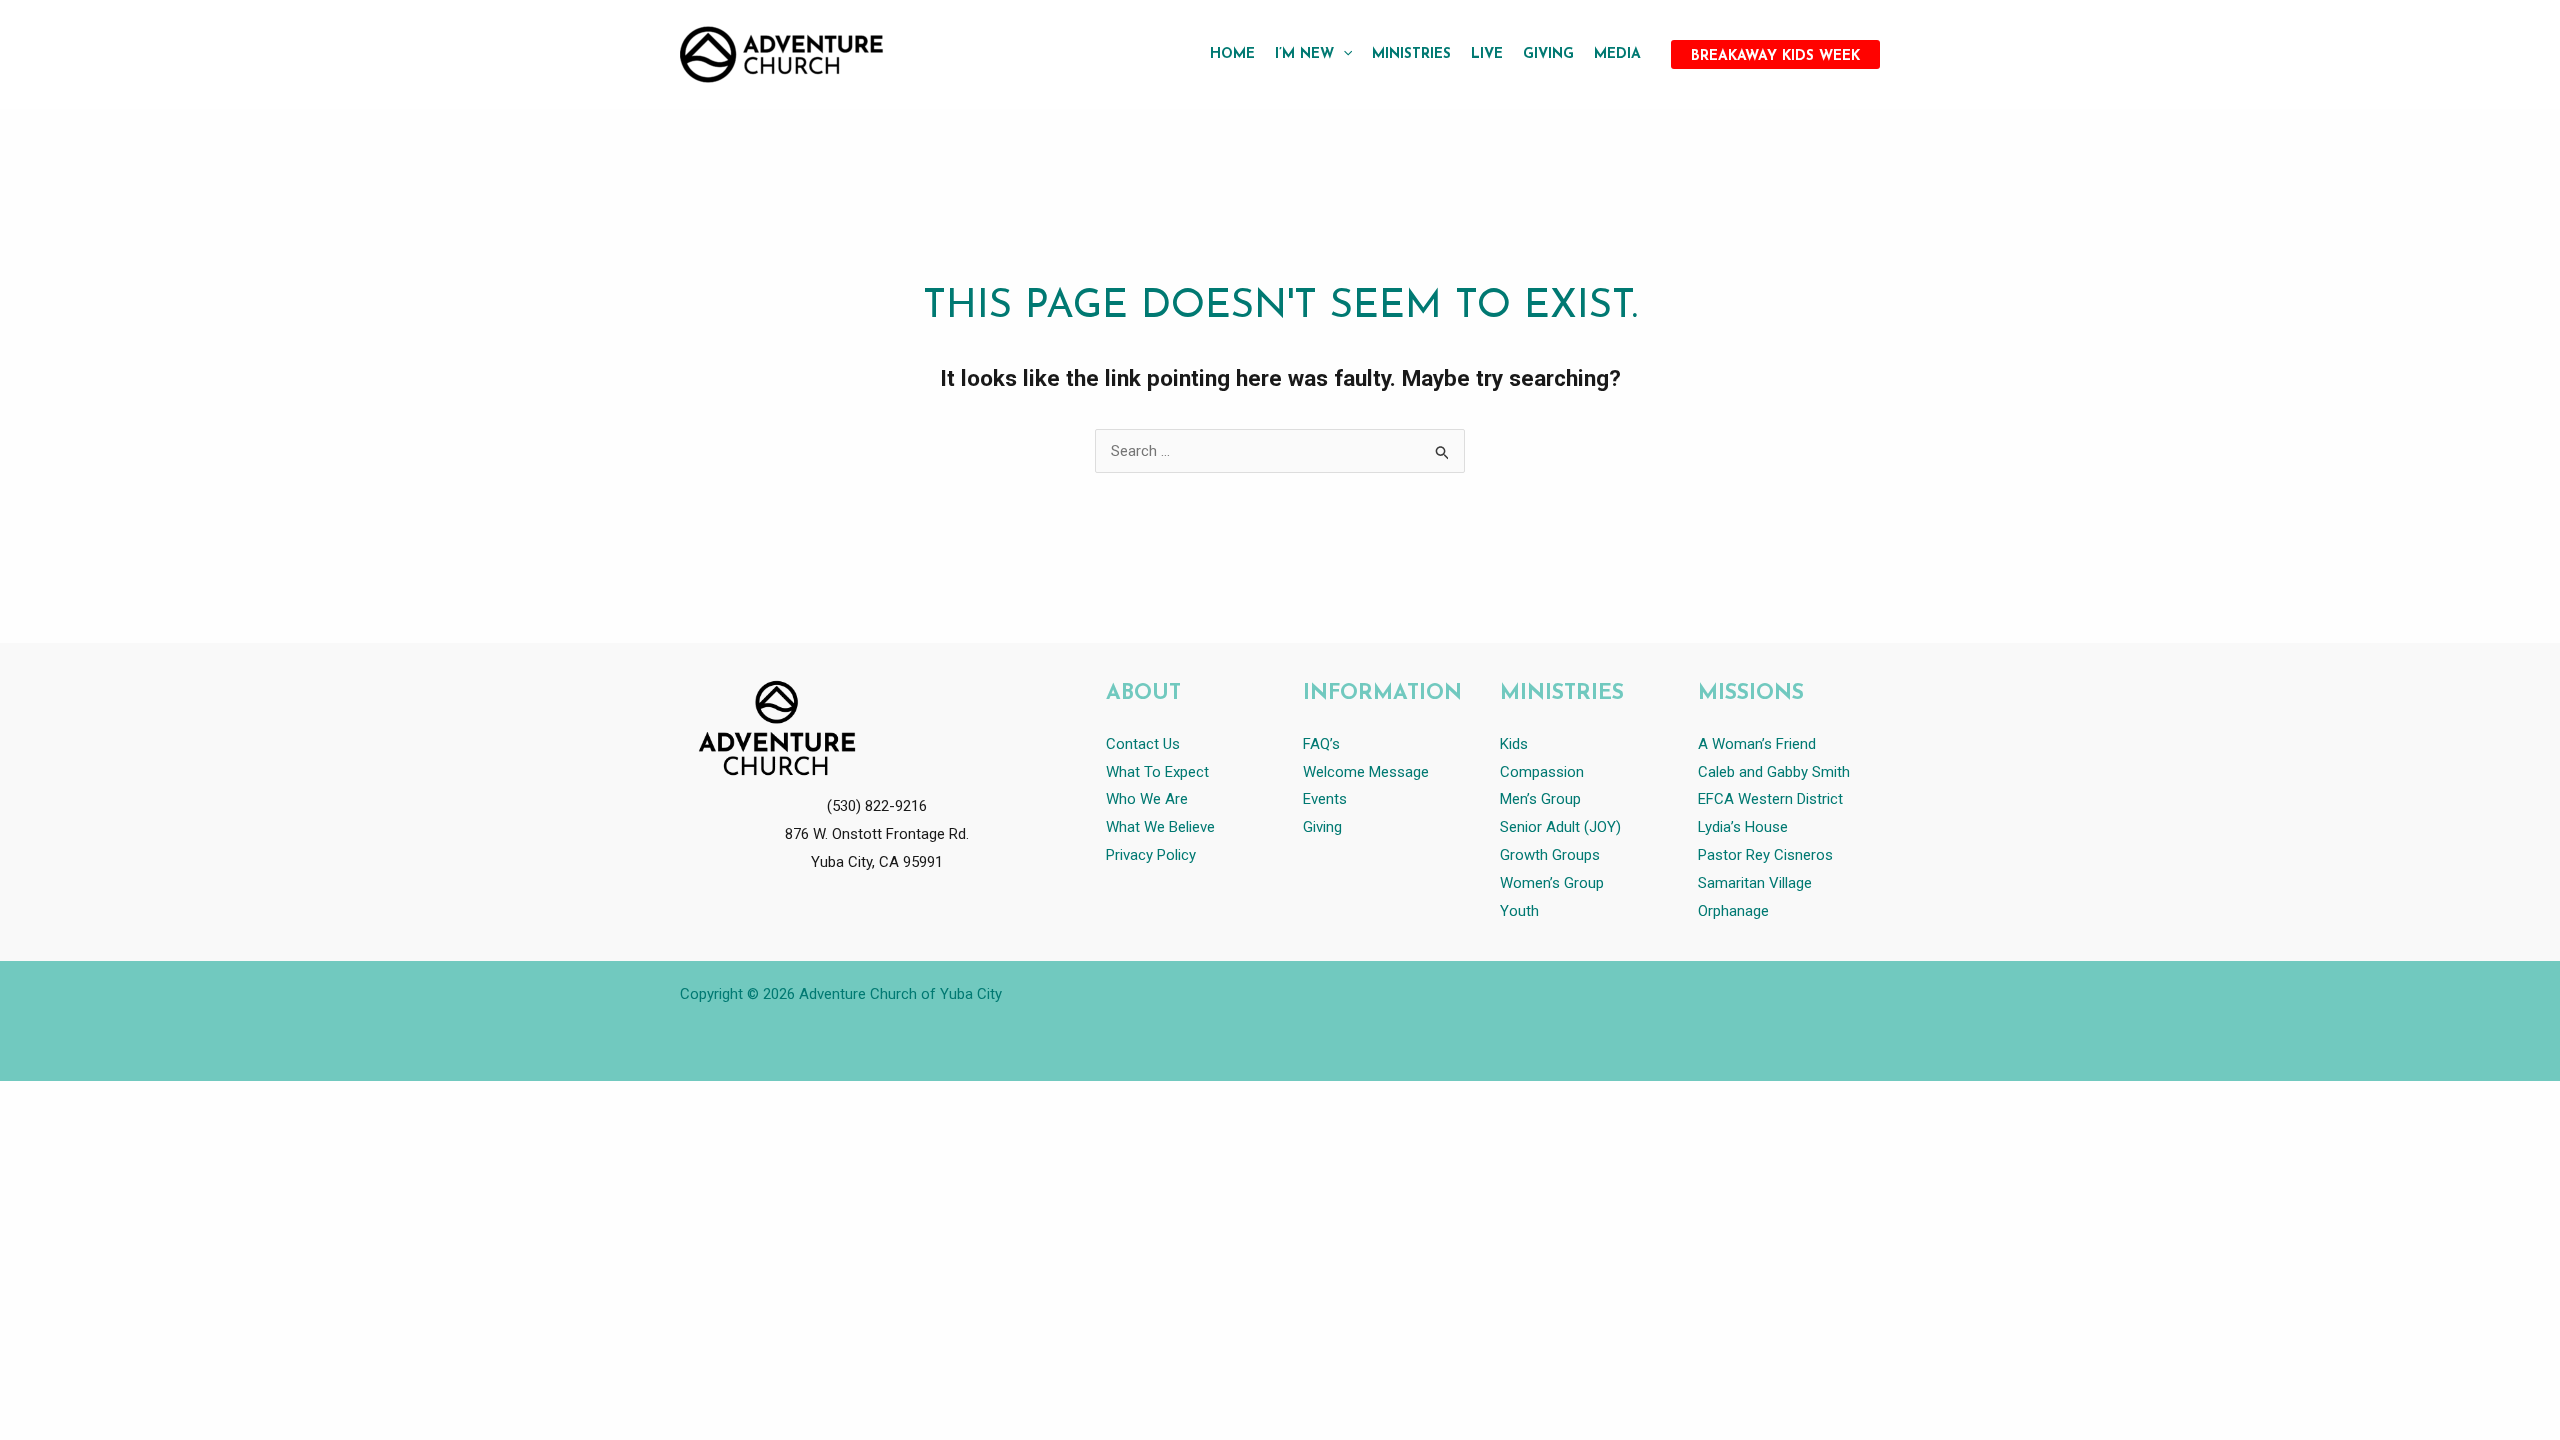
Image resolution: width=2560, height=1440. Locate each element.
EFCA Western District (1770, 799)
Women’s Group (1552, 883)
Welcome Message (1366, 772)
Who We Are (1147, 799)
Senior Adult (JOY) (1560, 827)
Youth (1519, 911)
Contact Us (1143, 744)
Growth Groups (1550, 855)
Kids (1514, 744)
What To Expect (1157, 772)
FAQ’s (1321, 744)
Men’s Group (1540, 799)
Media (1617, 54)
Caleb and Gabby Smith (1776, 772)
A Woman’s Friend (1757, 744)
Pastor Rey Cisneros (1765, 855)
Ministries (1411, 54)
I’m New (1304, 54)
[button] (1343, 55)
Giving (1548, 54)
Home (1232, 54)
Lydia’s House (1743, 827)
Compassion (1542, 772)
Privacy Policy (1151, 855)
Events (1325, 799)
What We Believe (1160, 827)
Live (1487, 54)
